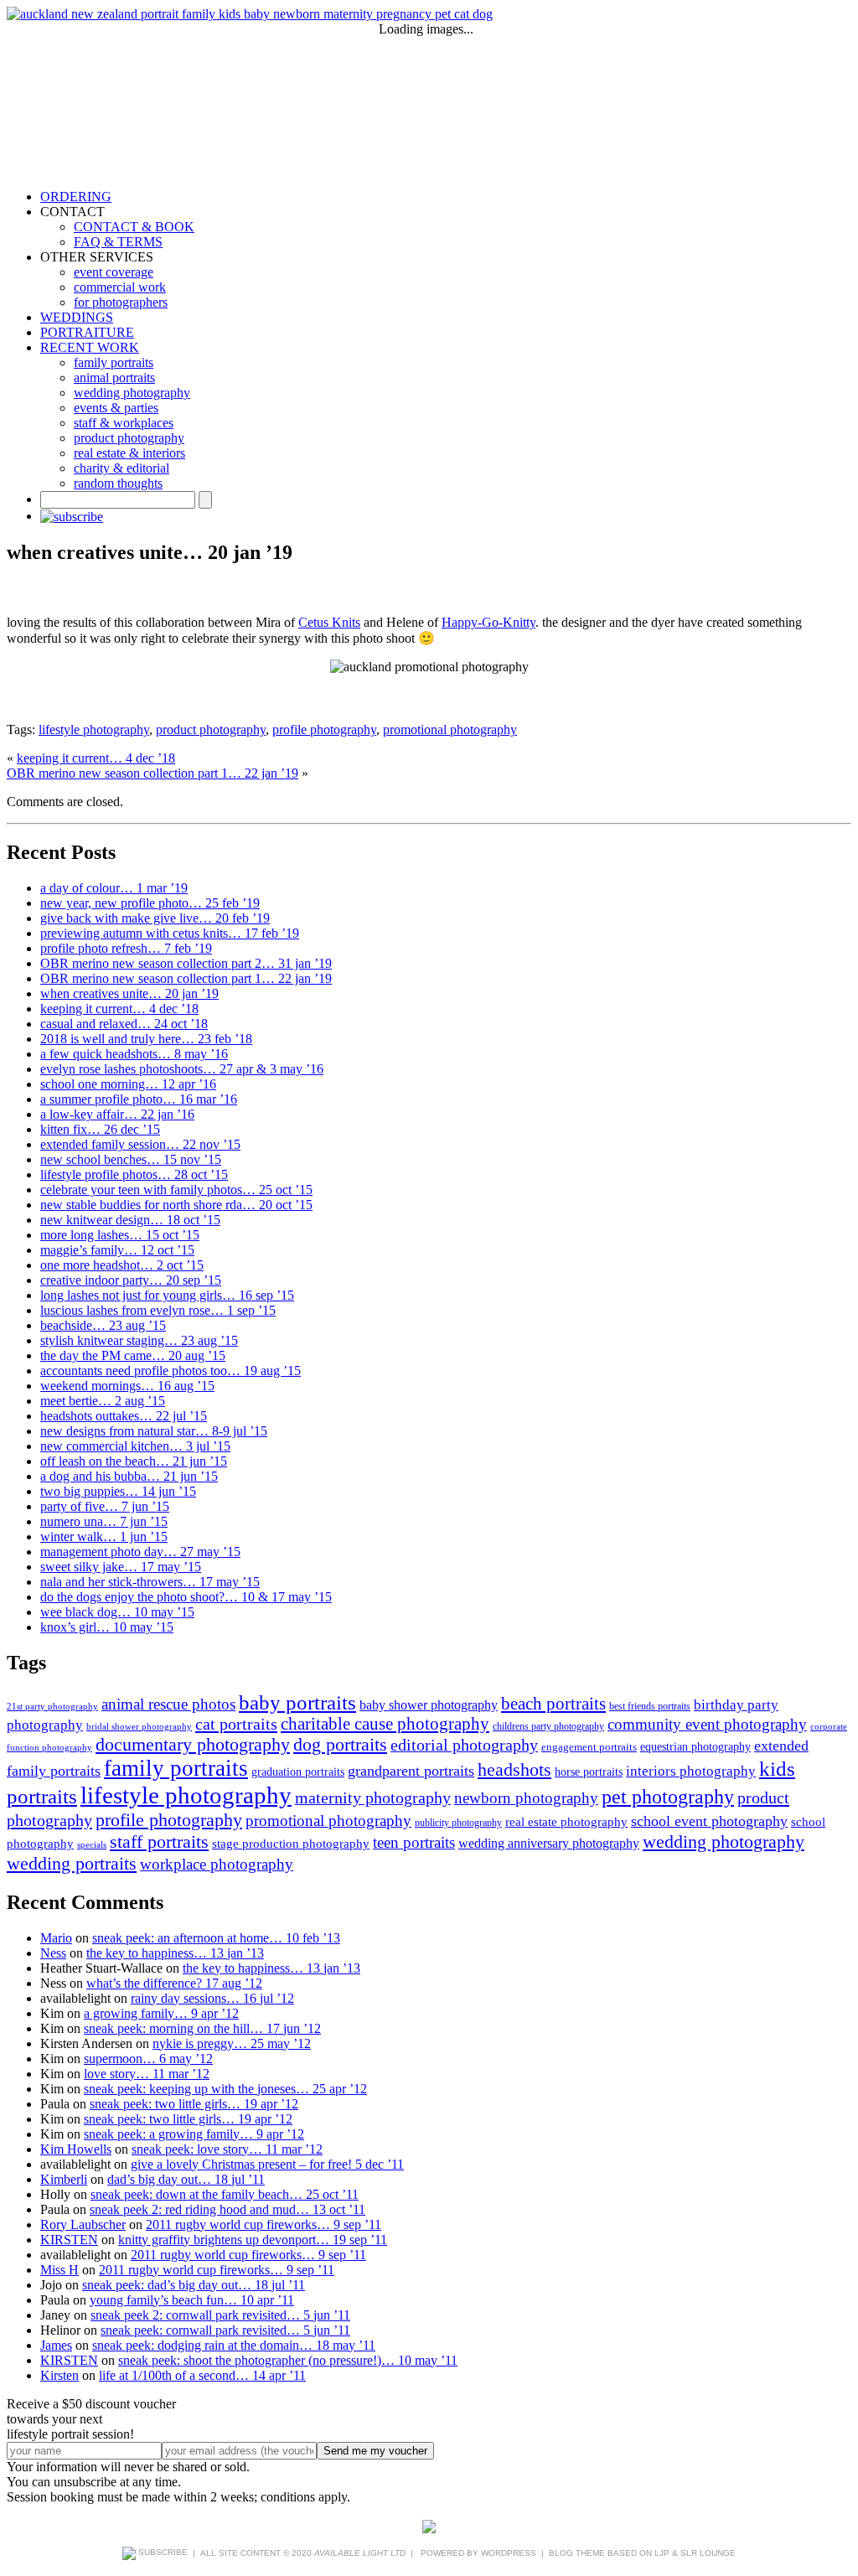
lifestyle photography (94, 729)
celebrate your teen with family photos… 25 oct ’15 (176, 1190)
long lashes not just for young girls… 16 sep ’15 (167, 1295)
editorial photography (464, 1745)
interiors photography (691, 1771)
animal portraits (114, 378)
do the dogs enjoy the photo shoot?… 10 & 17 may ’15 (186, 1597)
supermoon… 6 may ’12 (148, 2059)
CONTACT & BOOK (134, 227)
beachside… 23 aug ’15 (103, 1325)
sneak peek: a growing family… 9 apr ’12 (194, 2134)
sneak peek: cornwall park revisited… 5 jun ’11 (225, 2330)
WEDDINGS (77, 317)
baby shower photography (429, 1705)
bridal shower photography (139, 1727)
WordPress (509, 2552)
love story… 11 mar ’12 (147, 2074)
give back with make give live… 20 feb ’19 (155, 918)
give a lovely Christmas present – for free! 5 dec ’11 (267, 2164)
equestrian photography (695, 1746)
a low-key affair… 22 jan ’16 (117, 1114)
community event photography (707, 1725)
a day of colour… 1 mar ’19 (114, 888)
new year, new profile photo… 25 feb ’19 (150, 903)
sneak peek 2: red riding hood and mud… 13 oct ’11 (227, 2209)
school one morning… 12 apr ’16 (128, 1084)
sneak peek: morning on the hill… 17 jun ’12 (202, 2028)
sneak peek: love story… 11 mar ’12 (227, 2149)
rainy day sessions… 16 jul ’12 (212, 1998)
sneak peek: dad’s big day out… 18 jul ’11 (194, 2285)
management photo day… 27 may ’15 (140, 1552)
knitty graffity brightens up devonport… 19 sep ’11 (253, 2240)
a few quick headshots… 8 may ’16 (134, 1054)
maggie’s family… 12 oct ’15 (117, 1250)
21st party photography (52, 1707)
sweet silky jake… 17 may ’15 (121, 1567)
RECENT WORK (90, 347)
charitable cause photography (385, 1724)
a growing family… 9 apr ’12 (161, 2013)
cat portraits (236, 1724)
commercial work (120, 287)
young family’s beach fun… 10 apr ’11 (192, 2300)
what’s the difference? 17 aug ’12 (174, 1983)
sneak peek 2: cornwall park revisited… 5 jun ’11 (220, 2315)
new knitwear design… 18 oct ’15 (130, 1220)
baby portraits (297, 1702)
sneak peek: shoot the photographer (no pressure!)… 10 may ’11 (288, 2360)
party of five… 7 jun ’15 (105, 1506)
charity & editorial (121, 468)
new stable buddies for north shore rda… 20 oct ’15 (176, 1205)
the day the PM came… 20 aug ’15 (133, 1355)
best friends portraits (650, 1706)
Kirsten (59, 2375)
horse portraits (589, 1772)
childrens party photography (548, 1726)
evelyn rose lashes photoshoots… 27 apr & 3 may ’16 (182, 1069)
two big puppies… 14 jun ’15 (118, 1491)
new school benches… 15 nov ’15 (131, 1159)
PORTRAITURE (87, 332)
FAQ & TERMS (118, 242)
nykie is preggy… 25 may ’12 (232, 2043)
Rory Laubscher (83, 2224)
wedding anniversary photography (549, 1843)
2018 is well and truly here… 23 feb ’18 (146, 1039)
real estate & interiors (129, 453)
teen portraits (414, 1842)
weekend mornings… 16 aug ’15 (127, 1386)
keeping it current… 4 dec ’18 (96, 758)
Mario (56, 1938)
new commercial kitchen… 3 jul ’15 (135, 1446)
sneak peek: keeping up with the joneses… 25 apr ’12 (225, 2089)
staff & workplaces (124, 423)
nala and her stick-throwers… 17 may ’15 (150, 1582)
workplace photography (217, 1864)
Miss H (59, 2270)
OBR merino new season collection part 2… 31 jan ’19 (186, 963)
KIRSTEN (69, 2240)
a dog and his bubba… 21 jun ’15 (129, 1476)
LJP (662, 2552)
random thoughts (118, 483)
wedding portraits (72, 1863)
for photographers (121, 302)
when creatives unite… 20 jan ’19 (129, 993)
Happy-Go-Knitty (488, 622)
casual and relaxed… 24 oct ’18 (124, 1024)
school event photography (709, 1821)
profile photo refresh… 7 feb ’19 (126, 948)
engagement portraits (589, 1747)
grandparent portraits (411, 1771)
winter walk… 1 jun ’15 (104, 1536)
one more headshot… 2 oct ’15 (122, 1265)
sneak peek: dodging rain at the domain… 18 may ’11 (234, 2345)
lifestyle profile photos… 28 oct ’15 (134, 1174)
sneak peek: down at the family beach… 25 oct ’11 (225, 2194)
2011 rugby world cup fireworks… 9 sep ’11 (264, 2224)
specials (92, 1845)
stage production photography (291, 1844)
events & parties (116, 408)
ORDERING (76, 197)
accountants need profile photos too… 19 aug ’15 (171, 1371)
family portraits (114, 362)
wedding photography (132, 393)
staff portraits (159, 1841)
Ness (53, 1953)
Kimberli (64, 2179)
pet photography (668, 1797)
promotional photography (450, 729)
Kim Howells (76, 2149)
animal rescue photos (168, 1704)
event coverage (114, 272)
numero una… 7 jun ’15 (104, 1521)
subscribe (162, 2552)
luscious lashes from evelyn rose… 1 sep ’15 (158, 1310)
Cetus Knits (329, 622)
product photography (129, 438)
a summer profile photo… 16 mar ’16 (139, 1099)
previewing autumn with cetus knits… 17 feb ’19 (170, 933)
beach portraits (553, 1704)
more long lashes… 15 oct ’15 (120, 1235)
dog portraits (340, 1745)
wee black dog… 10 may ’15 (117, 1612)
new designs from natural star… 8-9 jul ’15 (154, 1431)
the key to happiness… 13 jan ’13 (175, 1953)
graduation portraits (298, 1772)
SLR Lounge (708, 2552)
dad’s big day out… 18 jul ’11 (186, 2179)
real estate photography (566, 1821)
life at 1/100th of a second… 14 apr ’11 (202, 2375)
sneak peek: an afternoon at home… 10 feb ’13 (216, 1938)
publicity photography (458, 1823)
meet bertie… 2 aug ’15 (103, 1401)
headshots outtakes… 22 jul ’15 (124, 1416)
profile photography (324, 729)
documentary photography (193, 1744)
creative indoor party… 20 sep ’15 (131, 1280)
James (56, 2345)
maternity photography (373, 1798)
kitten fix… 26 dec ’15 (100, 1129)
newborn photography (526, 1798)
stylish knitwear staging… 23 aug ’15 (139, 1340)
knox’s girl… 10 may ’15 (107, 1627)
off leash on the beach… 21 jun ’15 (134, 1461)
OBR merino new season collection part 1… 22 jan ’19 (152, 773)
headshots (514, 1769)
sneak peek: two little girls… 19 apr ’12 (194, 2104)
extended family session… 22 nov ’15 (140, 1144)
